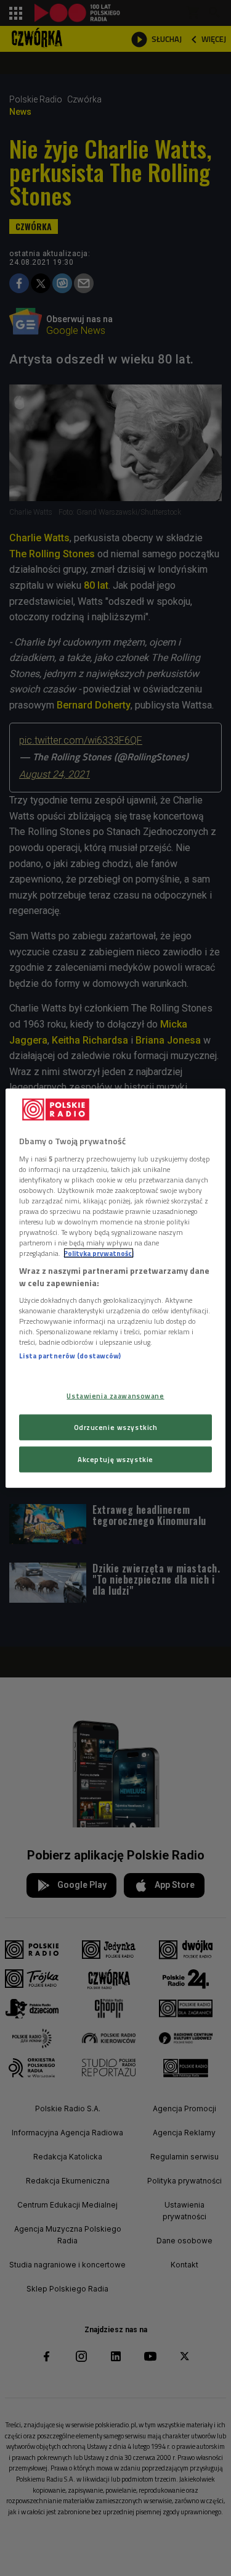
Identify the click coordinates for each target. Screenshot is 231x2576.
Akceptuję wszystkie (115, 1459)
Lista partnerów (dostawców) (70, 1356)
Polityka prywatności (99, 1253)
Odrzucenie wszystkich (116, 1427)
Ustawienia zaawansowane (115, 1396)
